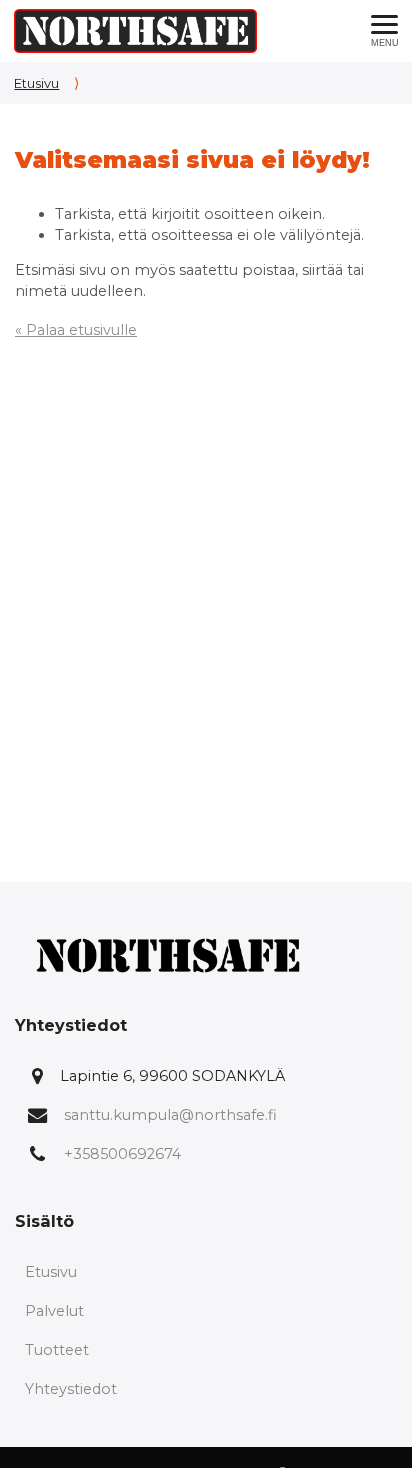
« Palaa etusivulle (76, 330)
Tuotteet (57, 1350)
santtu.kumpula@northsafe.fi (170, 1115)
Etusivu (36, 83)
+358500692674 (122, 1154)
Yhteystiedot (71, 1389)
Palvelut (54, 1311)
